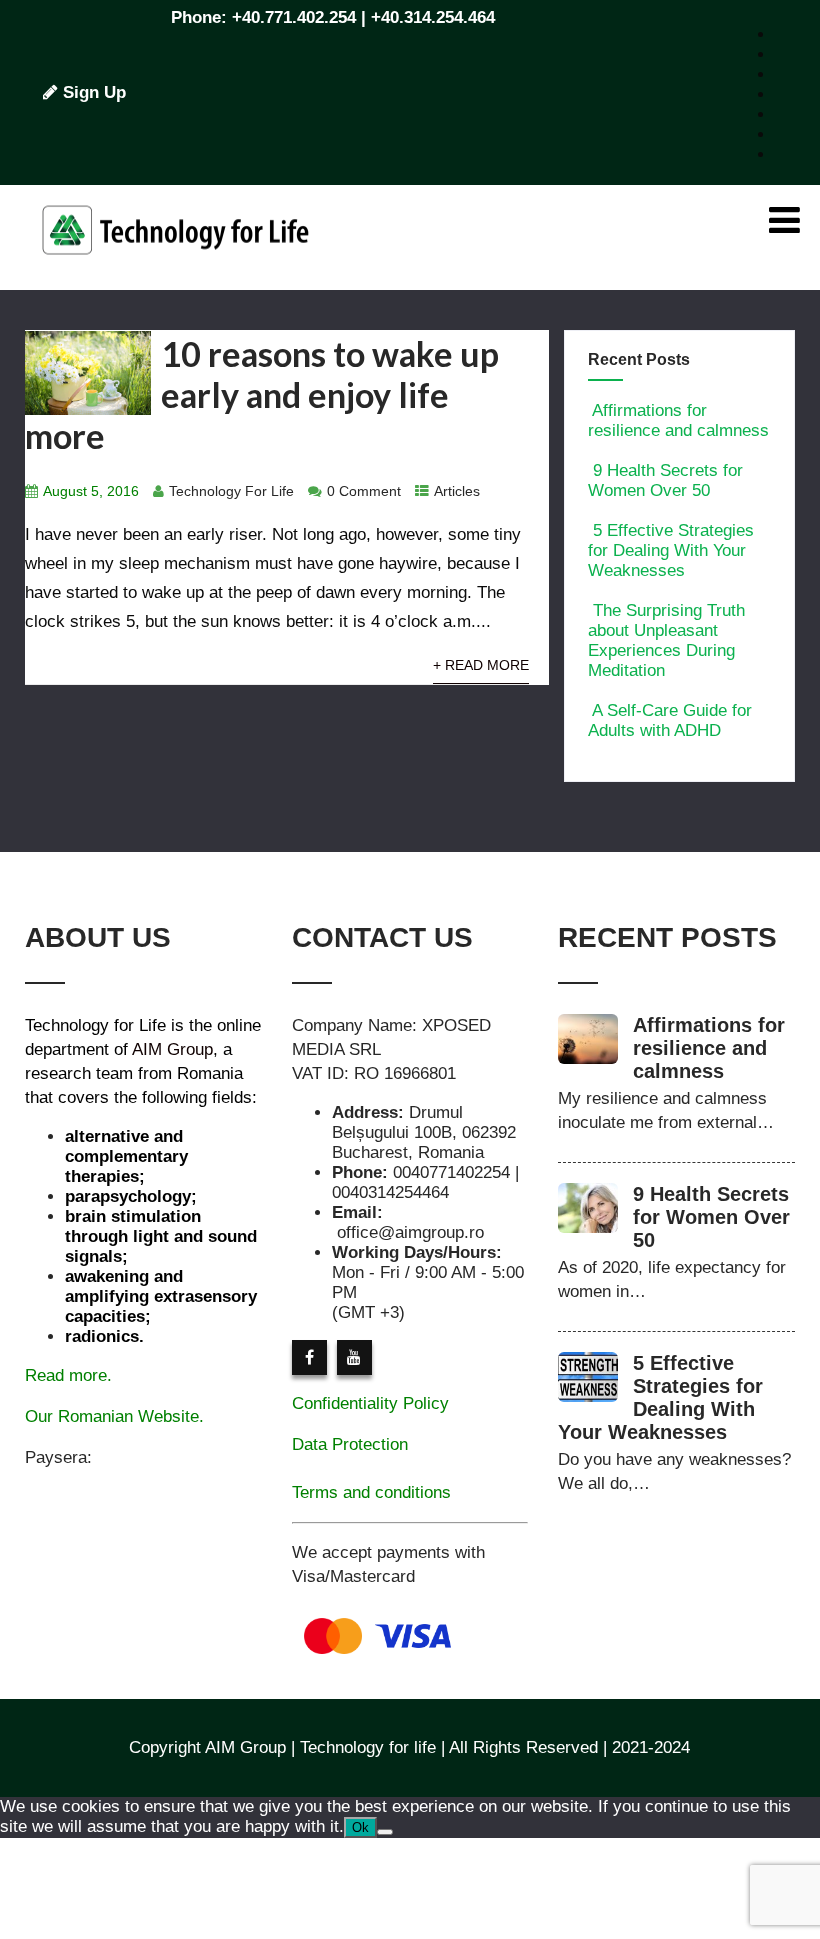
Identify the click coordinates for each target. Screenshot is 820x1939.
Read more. (68, 1375)
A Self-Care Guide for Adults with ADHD (670, 720)
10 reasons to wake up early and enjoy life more (262, 394)
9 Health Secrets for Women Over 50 (665, 480)
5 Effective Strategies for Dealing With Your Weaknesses (671, 550)
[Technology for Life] (175, 279)
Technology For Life (231, 491)
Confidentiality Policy (370, 1403)
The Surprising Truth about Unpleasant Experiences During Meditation (666, 640)
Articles (457, 491)
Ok (360, 1827)
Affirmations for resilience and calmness (678, 420)
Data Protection (350, 1444)
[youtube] (354, 1357)
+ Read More (481, 665)
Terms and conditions (371, 1492)
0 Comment (364, 491)
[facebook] (309, 1357)
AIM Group (172, 1049)
